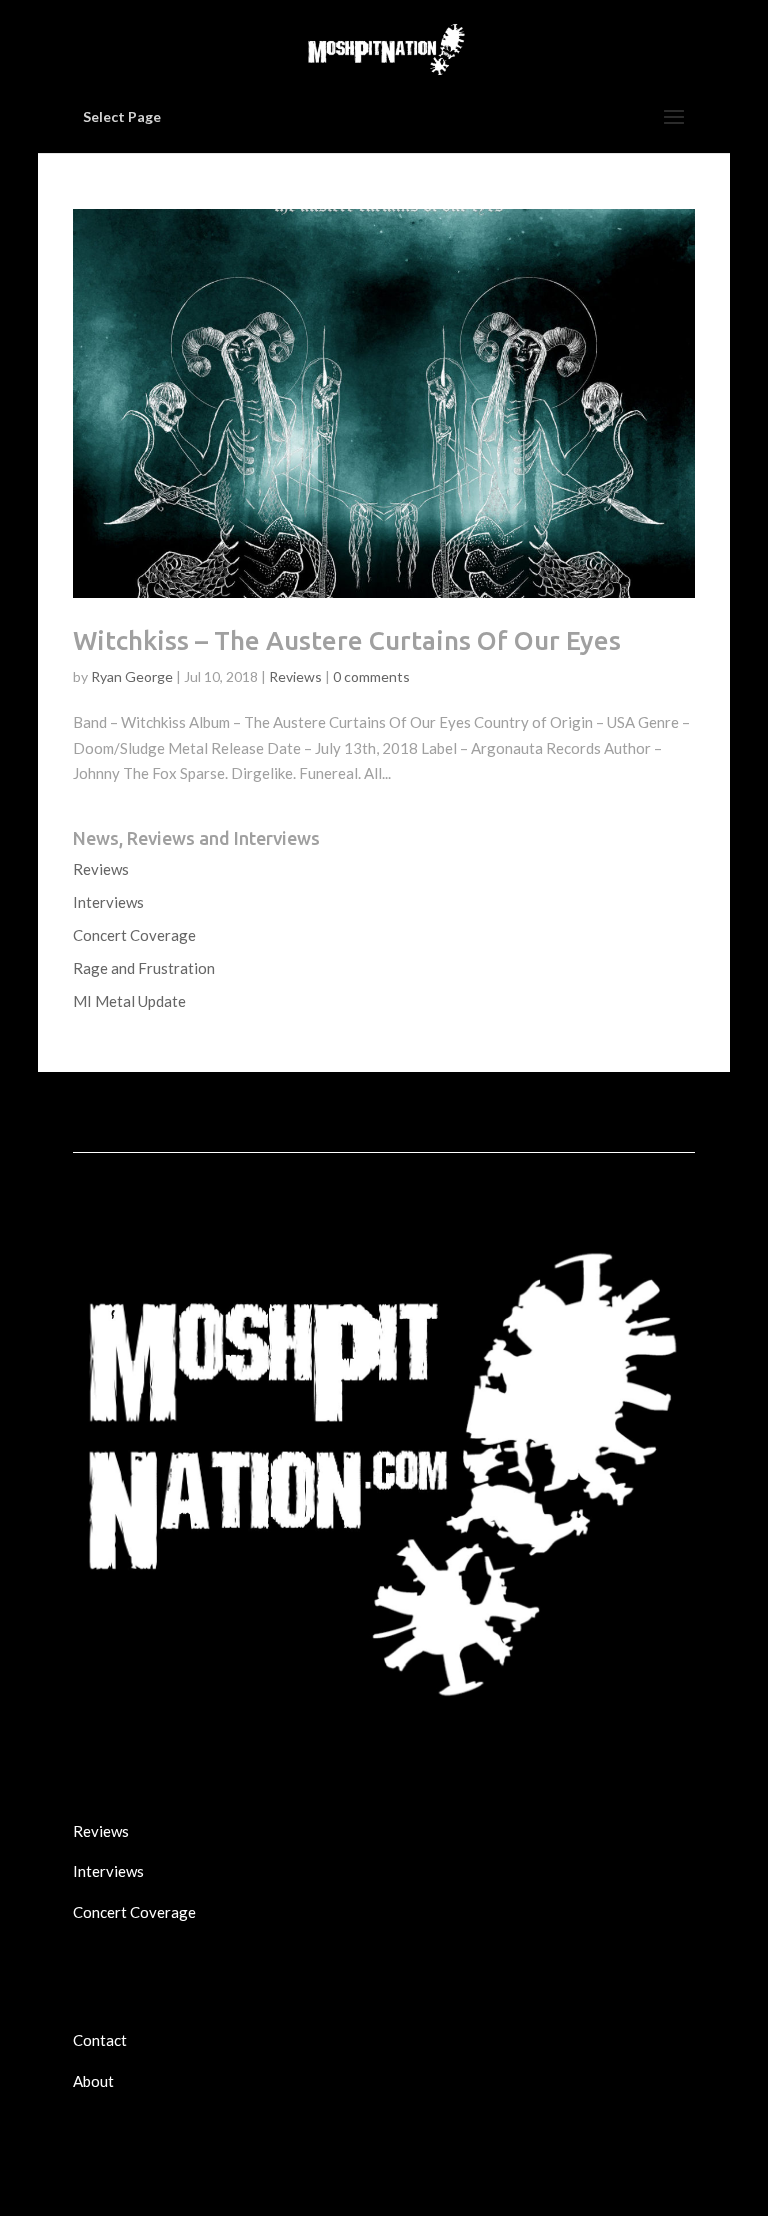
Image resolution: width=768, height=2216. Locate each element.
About (93, 2081)
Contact (100, 2040)
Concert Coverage (134, 935)
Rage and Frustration (144, 968)
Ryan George (132, 676)
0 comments (371, 676)
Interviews (108, 902)
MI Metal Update (129, 1001)
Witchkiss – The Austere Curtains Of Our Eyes (347, 640)
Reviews (295, 676)
